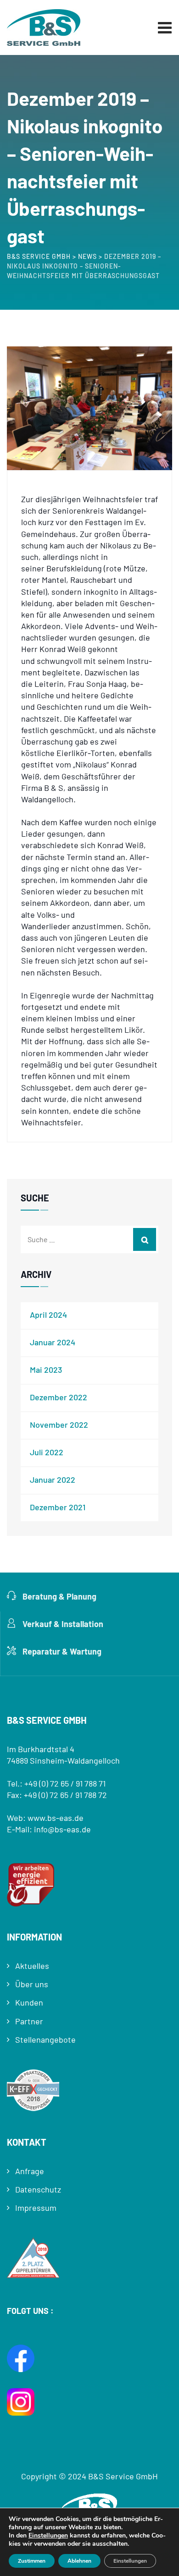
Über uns (32, 1984)
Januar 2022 (53, 1480)
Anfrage (30, 2171)
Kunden (29, 2002)
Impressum (36, 2208)
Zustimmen (32, 2561)
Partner (29, 2021)
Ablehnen (79, 2561)
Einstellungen (48, 2536)
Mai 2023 (46, 1370)
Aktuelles (32, 1966)
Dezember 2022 (59, 1397)
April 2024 (48, 1315)
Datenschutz (38, 2189)
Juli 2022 (47, 1452)
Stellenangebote (45, 2039)
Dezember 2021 (58, 1507)
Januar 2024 (53, 1342)
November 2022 (59, 1425)
